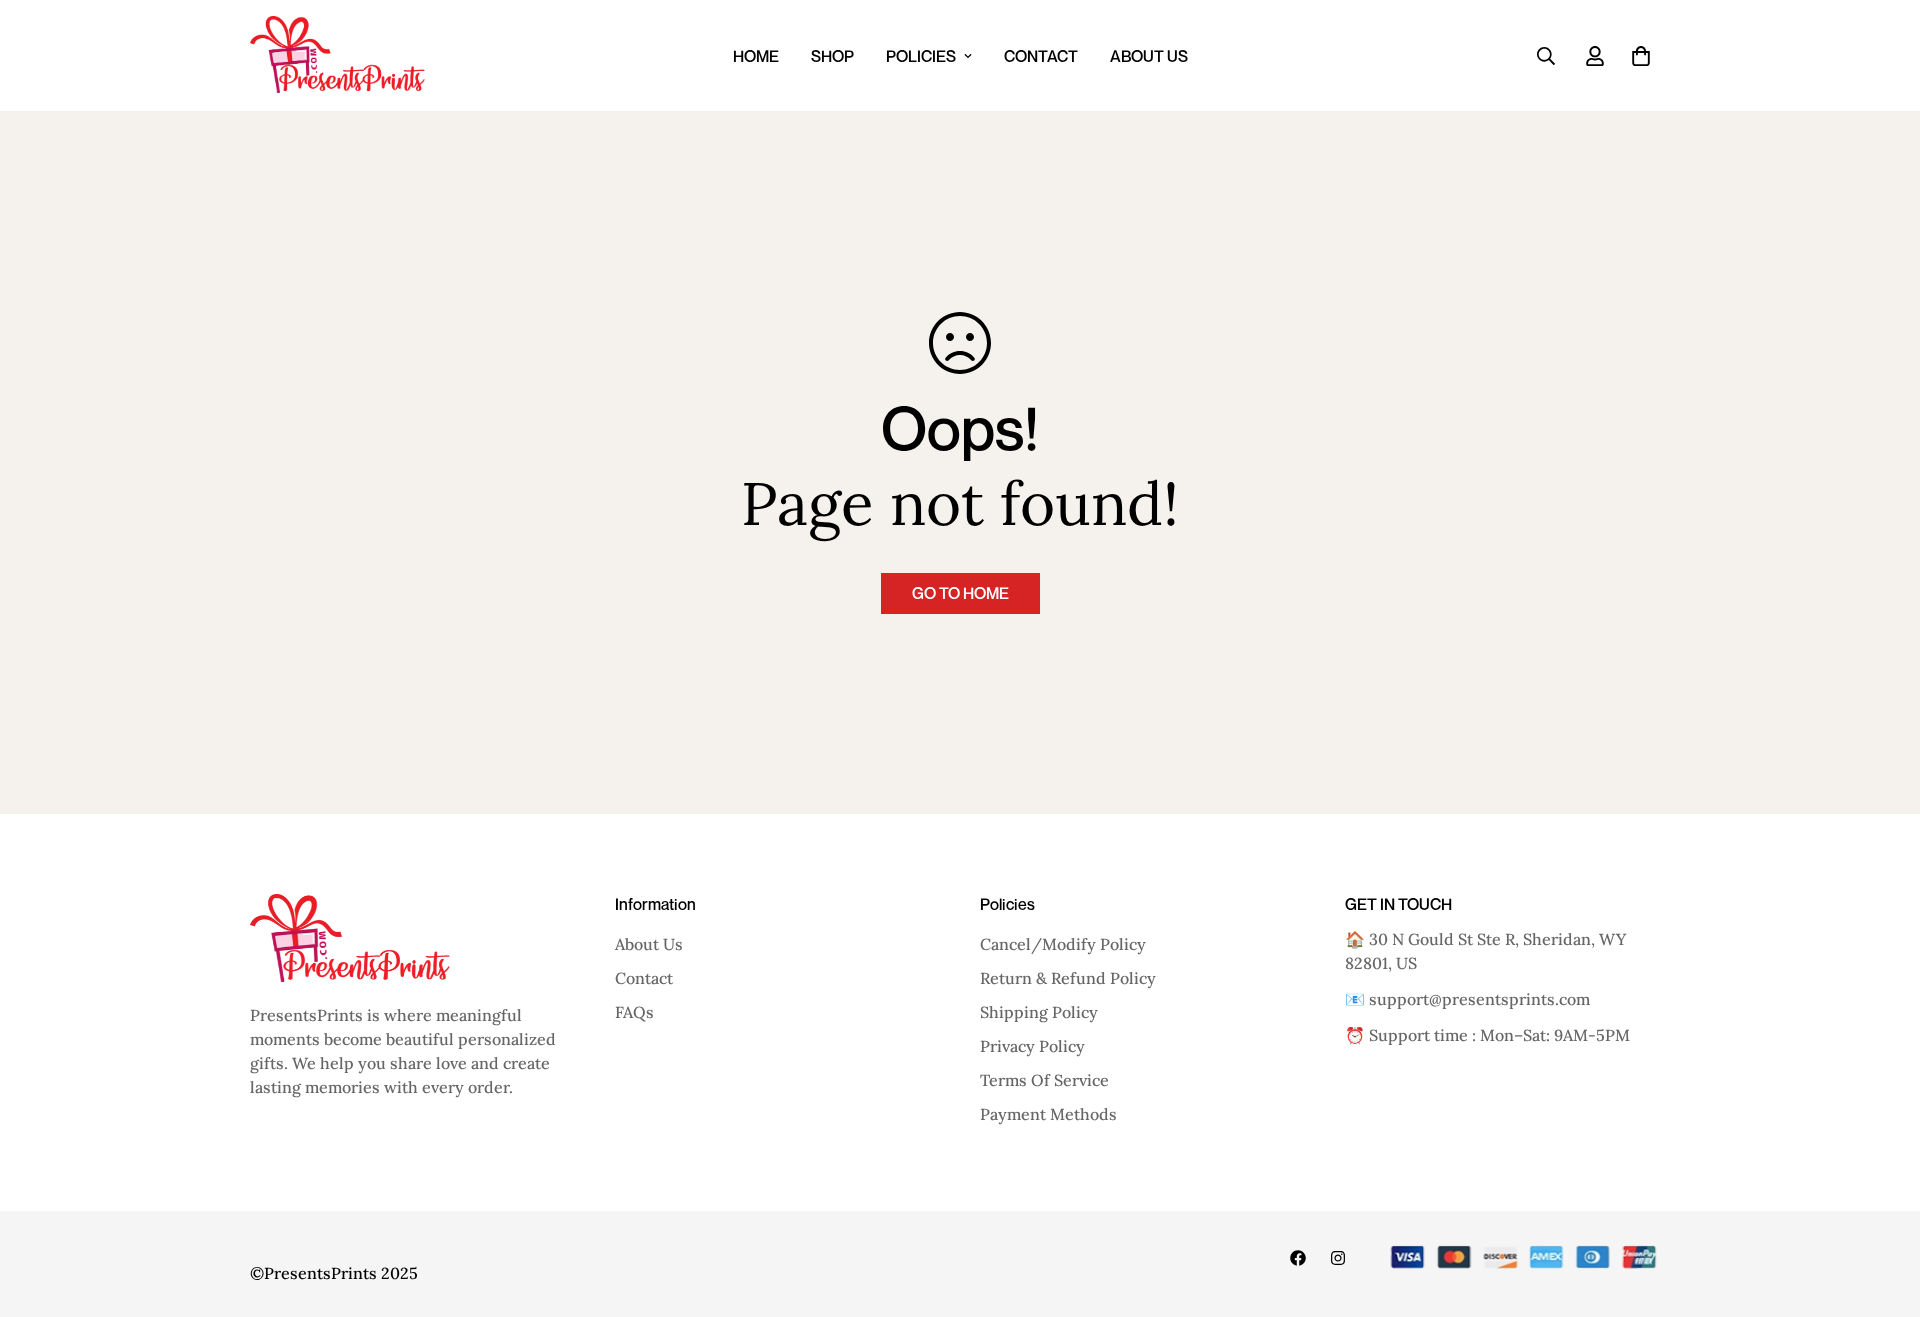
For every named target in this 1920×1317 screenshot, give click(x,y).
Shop (832, 56)
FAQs (634, 1012)
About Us (1149, 56)
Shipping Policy (1039, 1012)
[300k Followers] (1298, 1258)
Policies (921, 56)
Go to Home (960, 593)
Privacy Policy (1032, 1046)
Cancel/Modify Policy (1063, 944)
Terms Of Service (1044, 1080)
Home (756, 56)
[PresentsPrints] (337, 55)
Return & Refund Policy (1068, 978)
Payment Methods (1048, 1114)
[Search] (1546, 56)
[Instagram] (1338, 1258)
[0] (1641, 56)
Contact (1041, 56)
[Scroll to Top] (1881, 1208)
